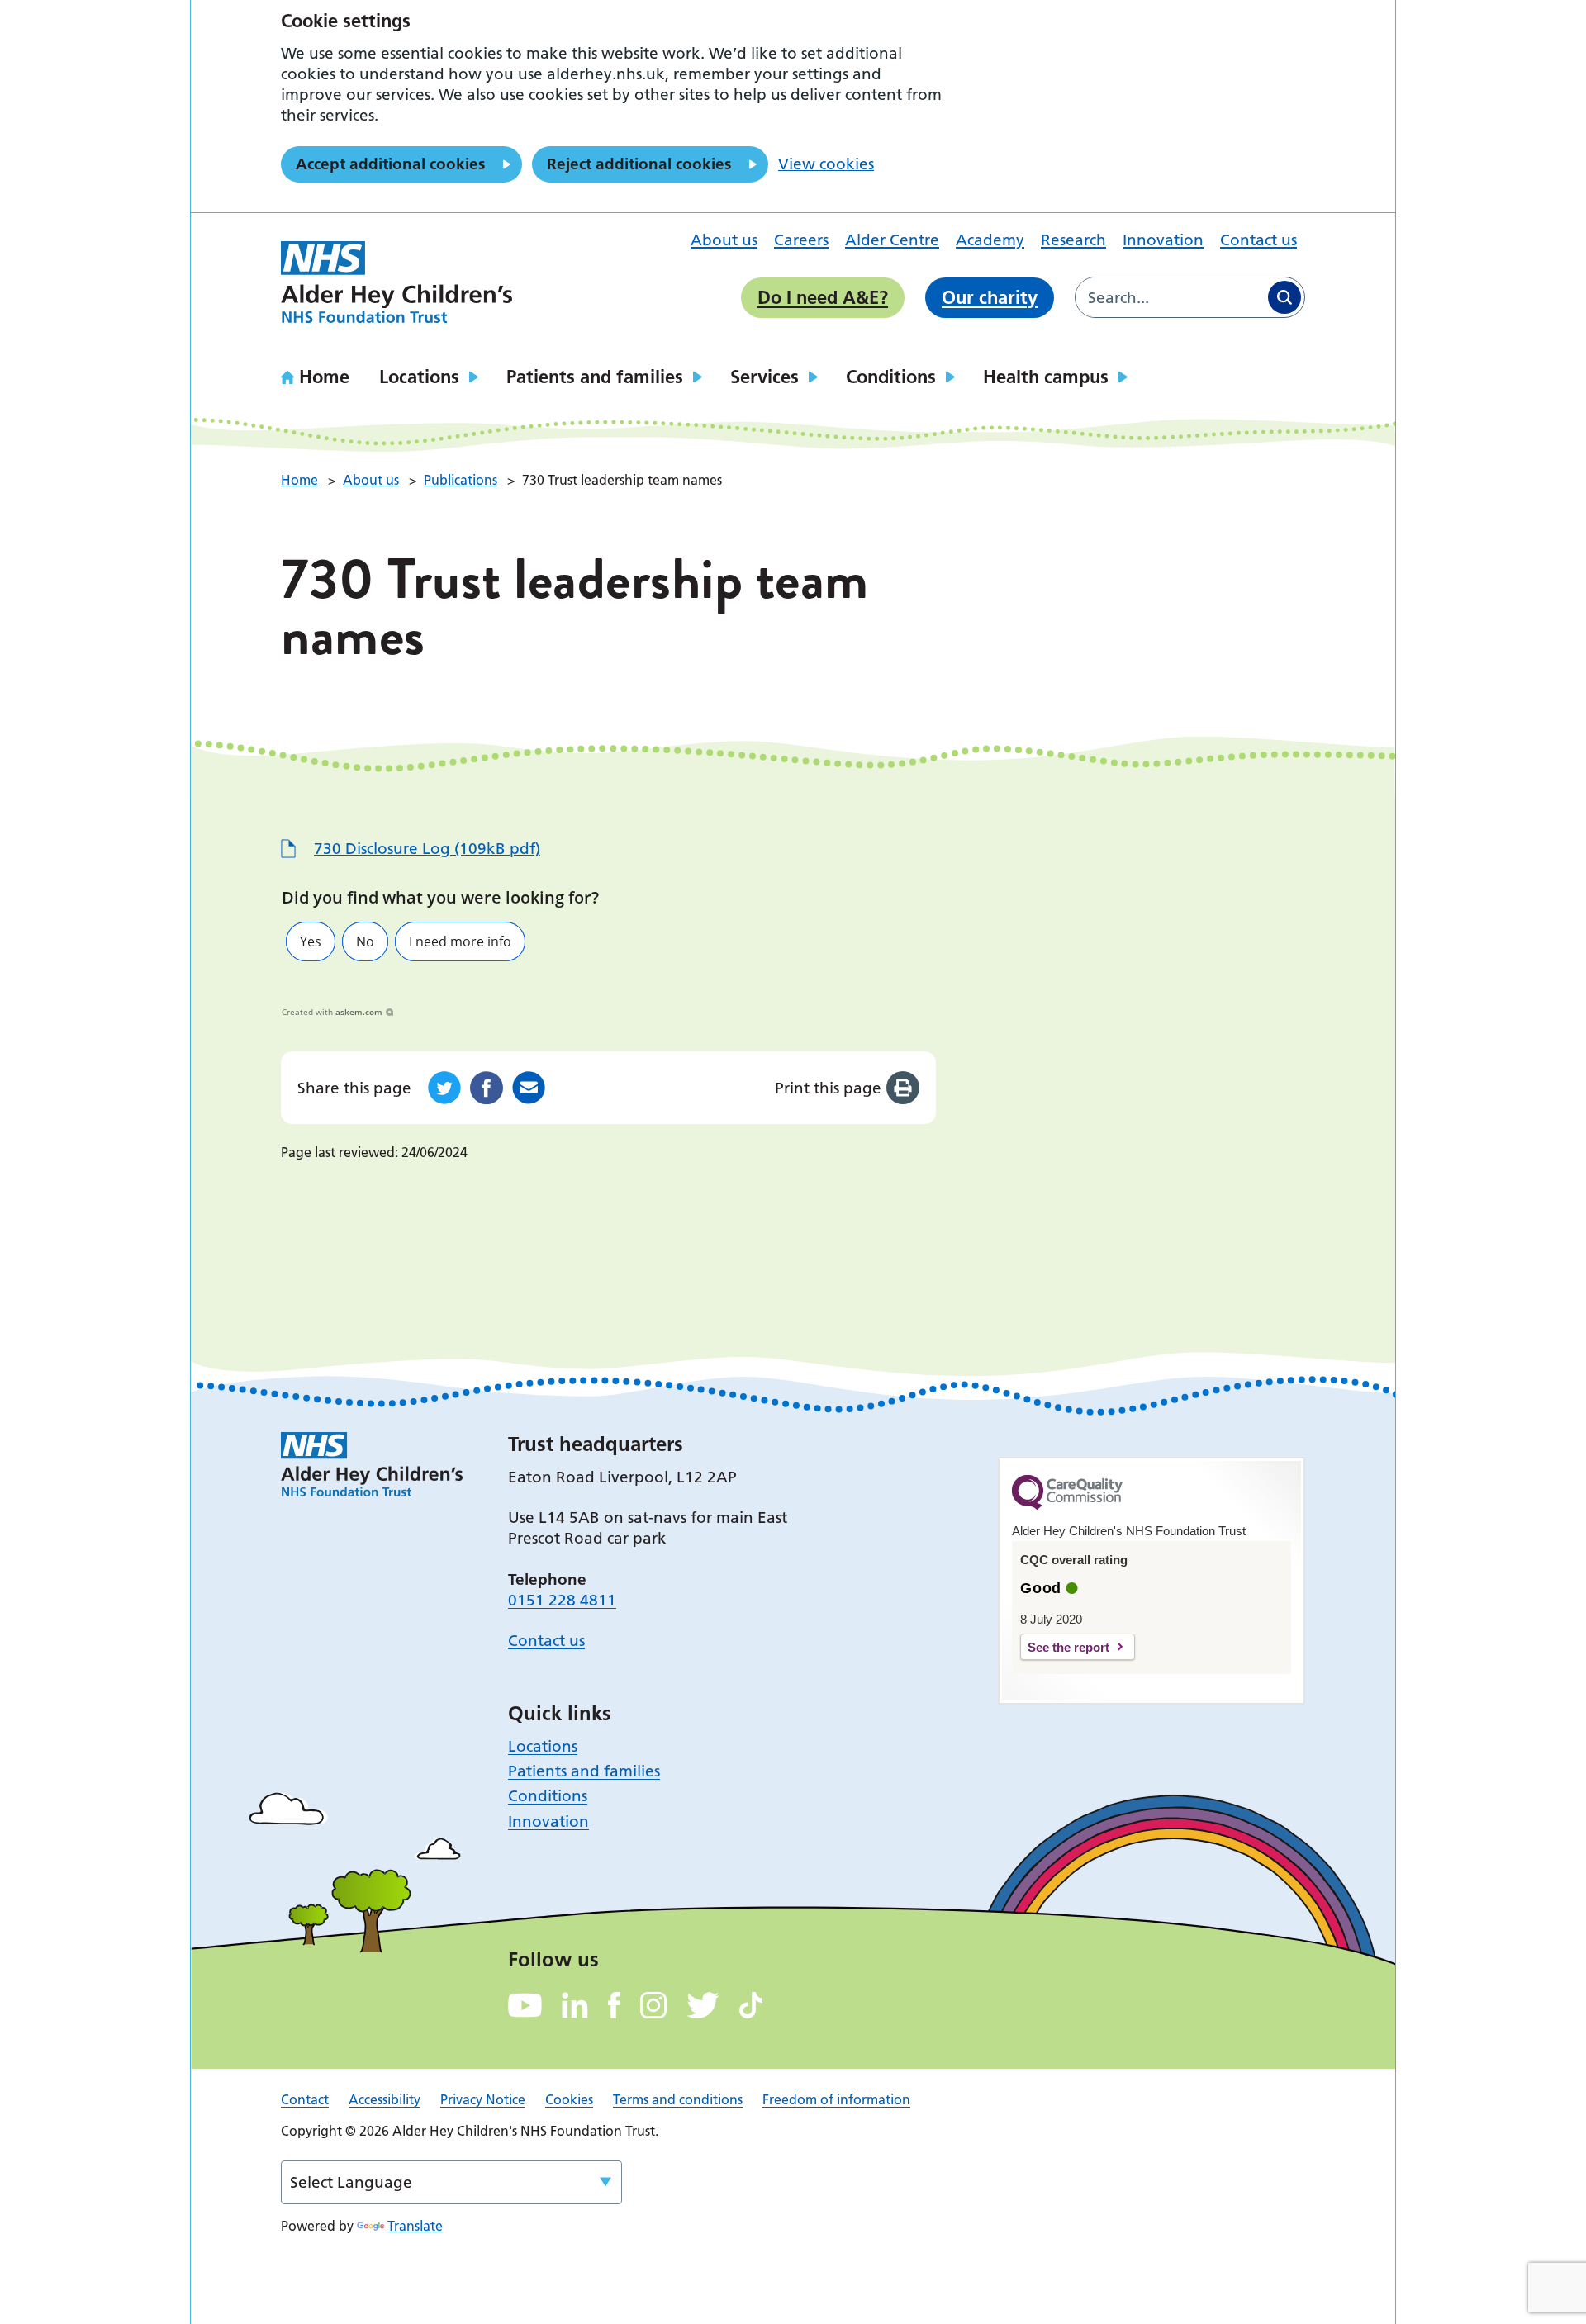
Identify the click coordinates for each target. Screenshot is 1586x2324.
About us (724, 240)
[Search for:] (1170, 297)
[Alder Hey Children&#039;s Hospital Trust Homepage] (396, 282)
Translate (415, 2226)
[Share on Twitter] (444, 1088)
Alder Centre (892, 240)
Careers (801, 240)
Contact (305, 2099)
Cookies (569, 2099)
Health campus (1046, 377)
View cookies (826, 164)
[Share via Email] (529, 1088)
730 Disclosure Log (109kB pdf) (427, 849)
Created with (332, 1012)
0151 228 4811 (562, 1600)
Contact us (1258, 240)
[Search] (1284, 297)
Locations (419, 377)
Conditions (891, 377)
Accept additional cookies (390, 164)
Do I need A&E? (823, 297)
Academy (990, 240)
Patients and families (595, 377)
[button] (311, 941)
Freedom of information (836, 2099)
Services (765, 377)
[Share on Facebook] (487, 1088)
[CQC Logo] (1067, 1506)
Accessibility (385, 2099)
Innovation (1163, 240)
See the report (1068, 1647)
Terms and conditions (678, 2099)
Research (1073, 240)
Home (324, 377)
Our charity (990, 297)
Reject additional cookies (639, 164)
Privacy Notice (483, 2099)
